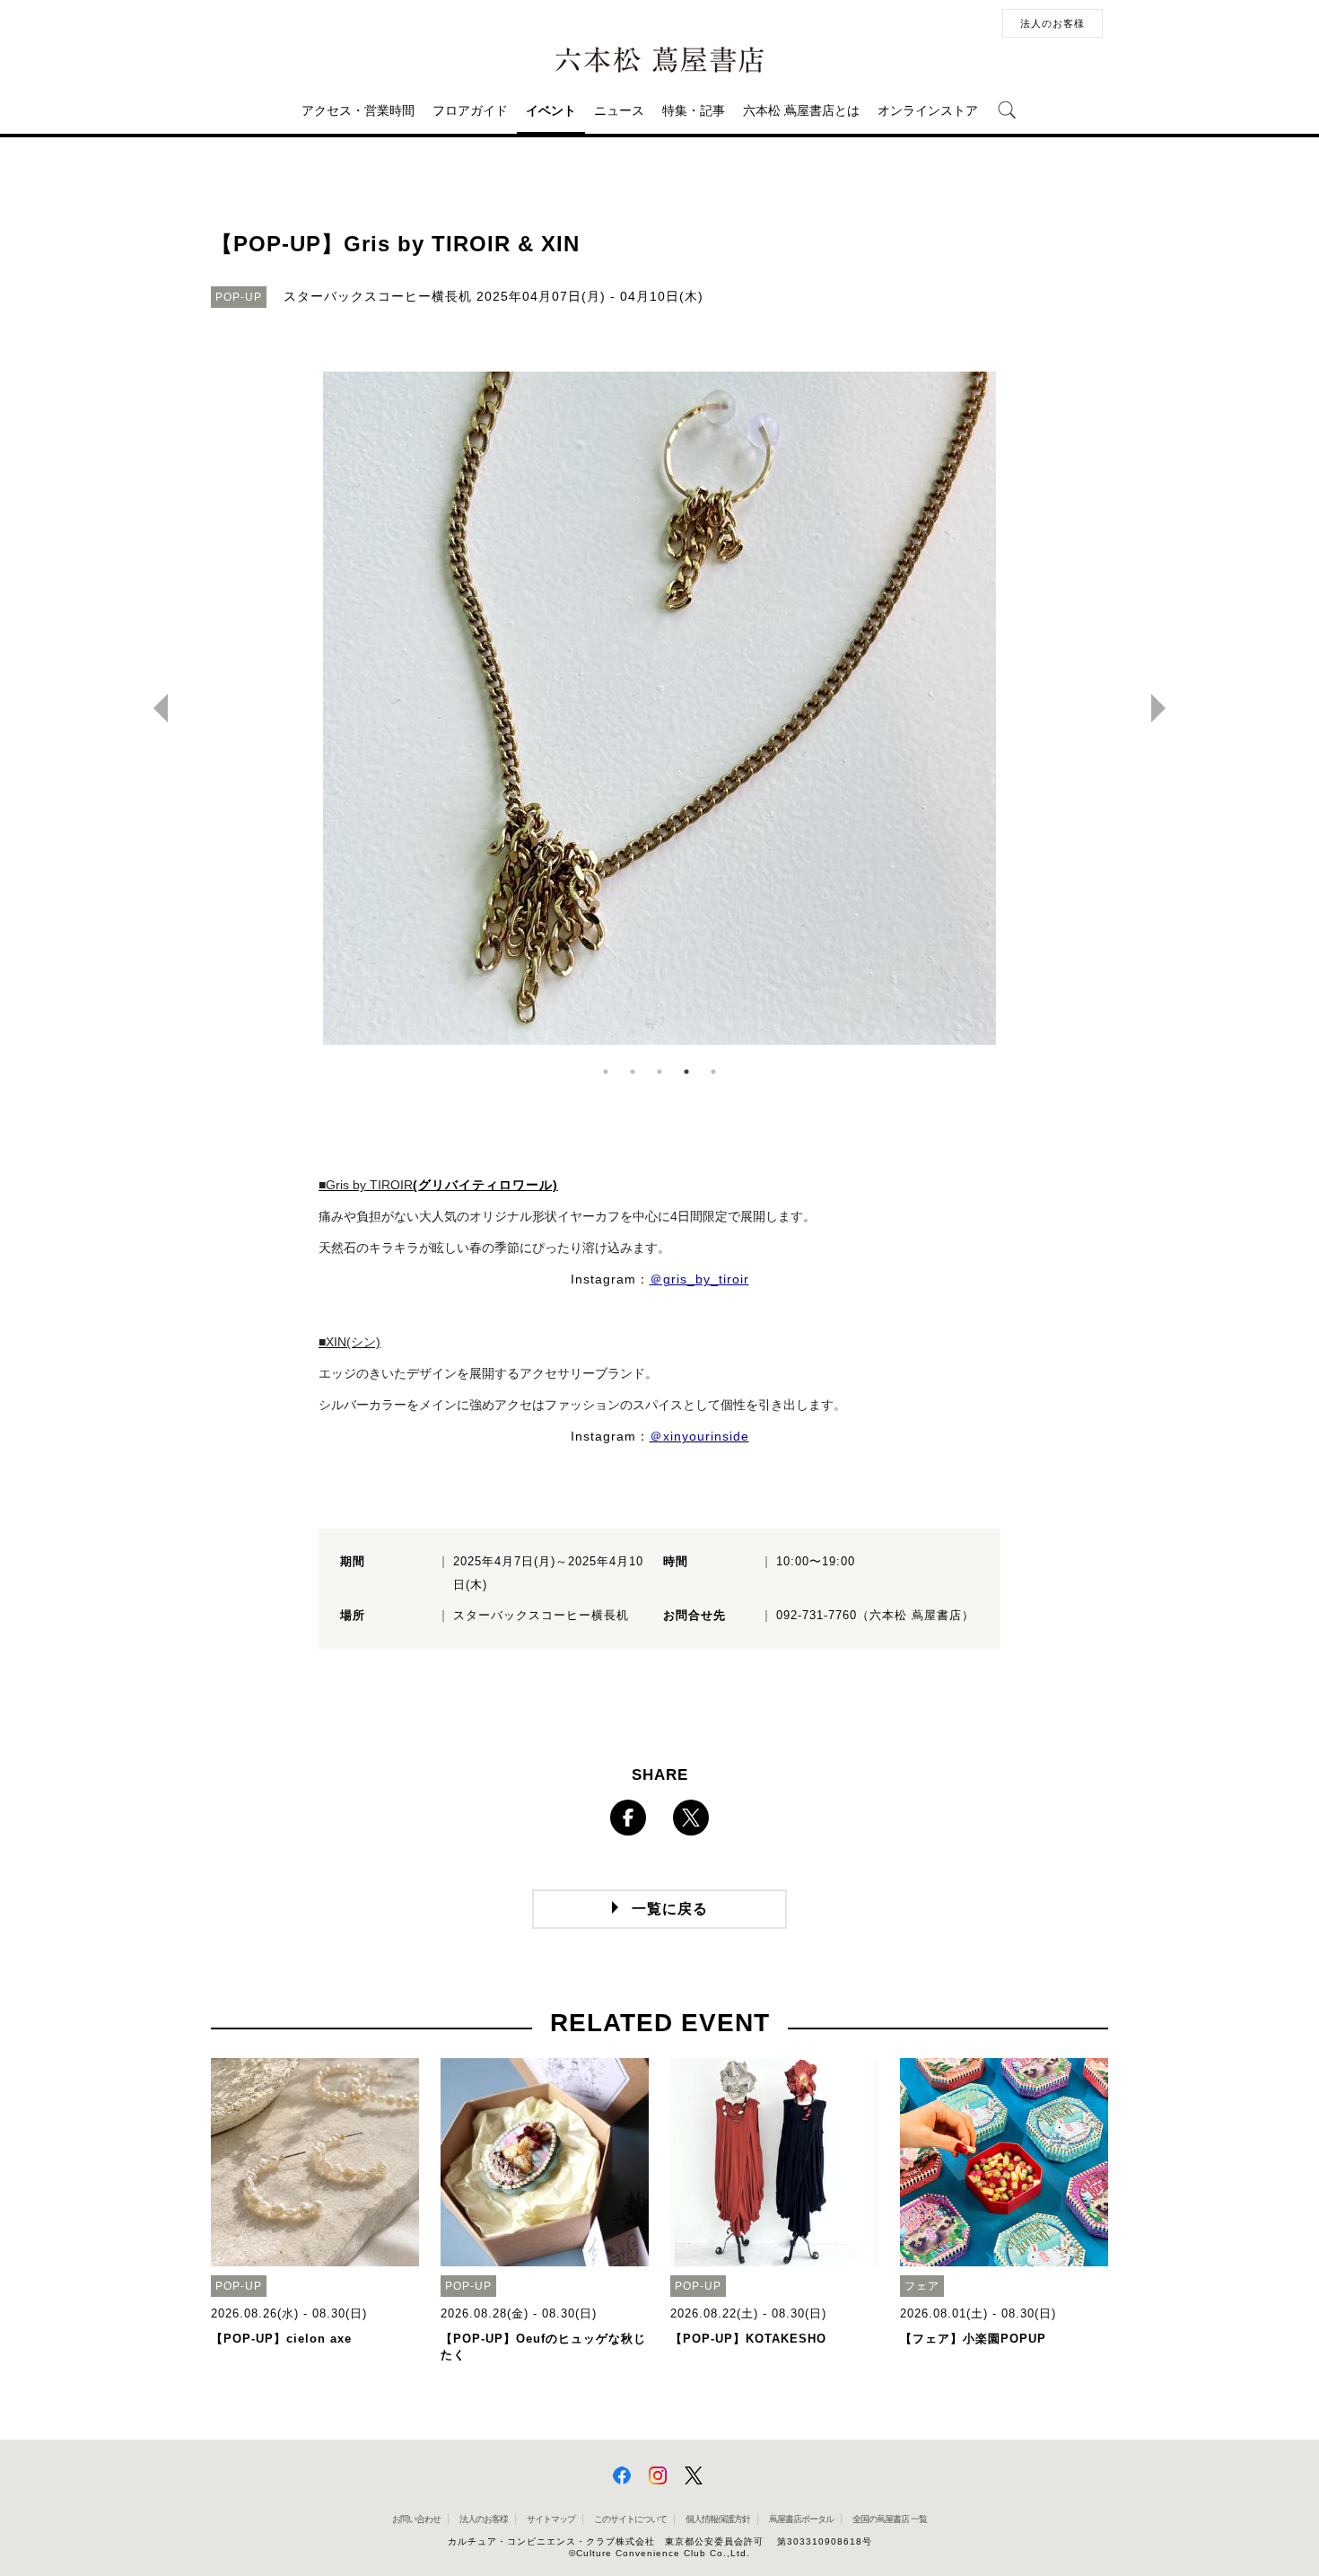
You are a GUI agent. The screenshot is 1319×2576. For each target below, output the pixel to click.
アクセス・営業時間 (358, 110)
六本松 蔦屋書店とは (801, 110)
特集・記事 (694, 110)
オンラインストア (928, 110)
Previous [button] (153, 708)
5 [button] (713, 1072)
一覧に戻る (670, 1909)
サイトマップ (551, 2519)
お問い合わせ (416, 2519)
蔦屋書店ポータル (801, 2519)
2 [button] (633, 1072)
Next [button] (1166, 708)
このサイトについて (630, 2519)
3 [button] (659, 1072)
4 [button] (686, 1072)
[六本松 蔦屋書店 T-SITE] (659, 60)
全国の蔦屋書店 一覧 (890, 2519)
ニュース (619, 110)
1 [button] (606, 1072)
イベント (551, 110)
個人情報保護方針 (718, 2519)
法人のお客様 (1053, 23)
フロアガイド (470, 110)
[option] (659, 708)
